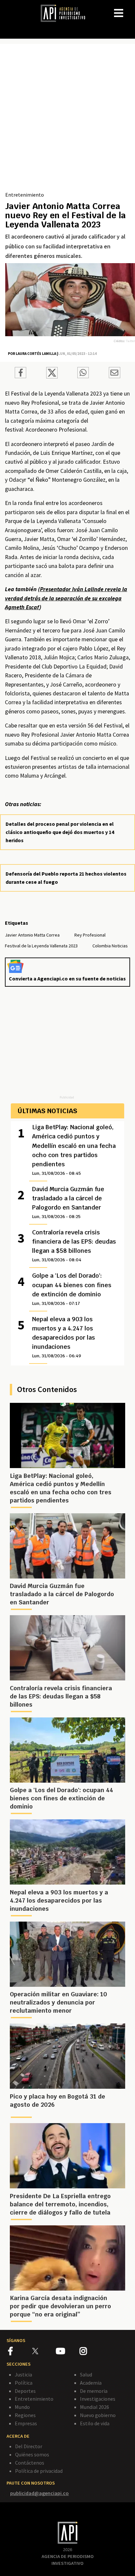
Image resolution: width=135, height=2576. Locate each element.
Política (24, 2383)
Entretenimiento (25, 195)
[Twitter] (43, 2351)
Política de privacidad (39, 2471)
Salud (86, 2374)
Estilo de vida (95, 2423)
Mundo (22, 2407)
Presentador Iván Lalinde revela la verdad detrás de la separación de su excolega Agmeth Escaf (66, 598)
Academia (91, 2383)
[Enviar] (83, 374)
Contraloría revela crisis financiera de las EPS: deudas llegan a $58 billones (74, 1246)
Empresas (26, 2423)
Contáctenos (30, 2463)
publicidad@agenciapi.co (39, 2493)
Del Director (29, 2446)
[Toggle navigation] (130, 8)
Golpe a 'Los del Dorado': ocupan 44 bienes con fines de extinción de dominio (72, 1289)
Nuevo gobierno (98, 2415)
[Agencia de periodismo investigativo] (66, 13)
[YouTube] (68, 2352)
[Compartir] (20, 374)
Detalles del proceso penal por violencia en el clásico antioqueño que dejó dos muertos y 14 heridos (60, 832)
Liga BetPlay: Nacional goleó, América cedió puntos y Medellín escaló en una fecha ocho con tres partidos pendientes (74, 1150)
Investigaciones (98, 2399)
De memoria (94, 2391)
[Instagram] (91, 2352)
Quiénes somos (32, 2454)
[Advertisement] (67, 120)
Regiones (25, 2415)
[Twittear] (52, 377)
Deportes (25, 2391)
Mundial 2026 (95, 2407)
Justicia (23, 2374)
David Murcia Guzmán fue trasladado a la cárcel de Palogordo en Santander (68, 1202)
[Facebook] (20, 2352)
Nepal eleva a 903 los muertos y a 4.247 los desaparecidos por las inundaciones (64, 1337)
